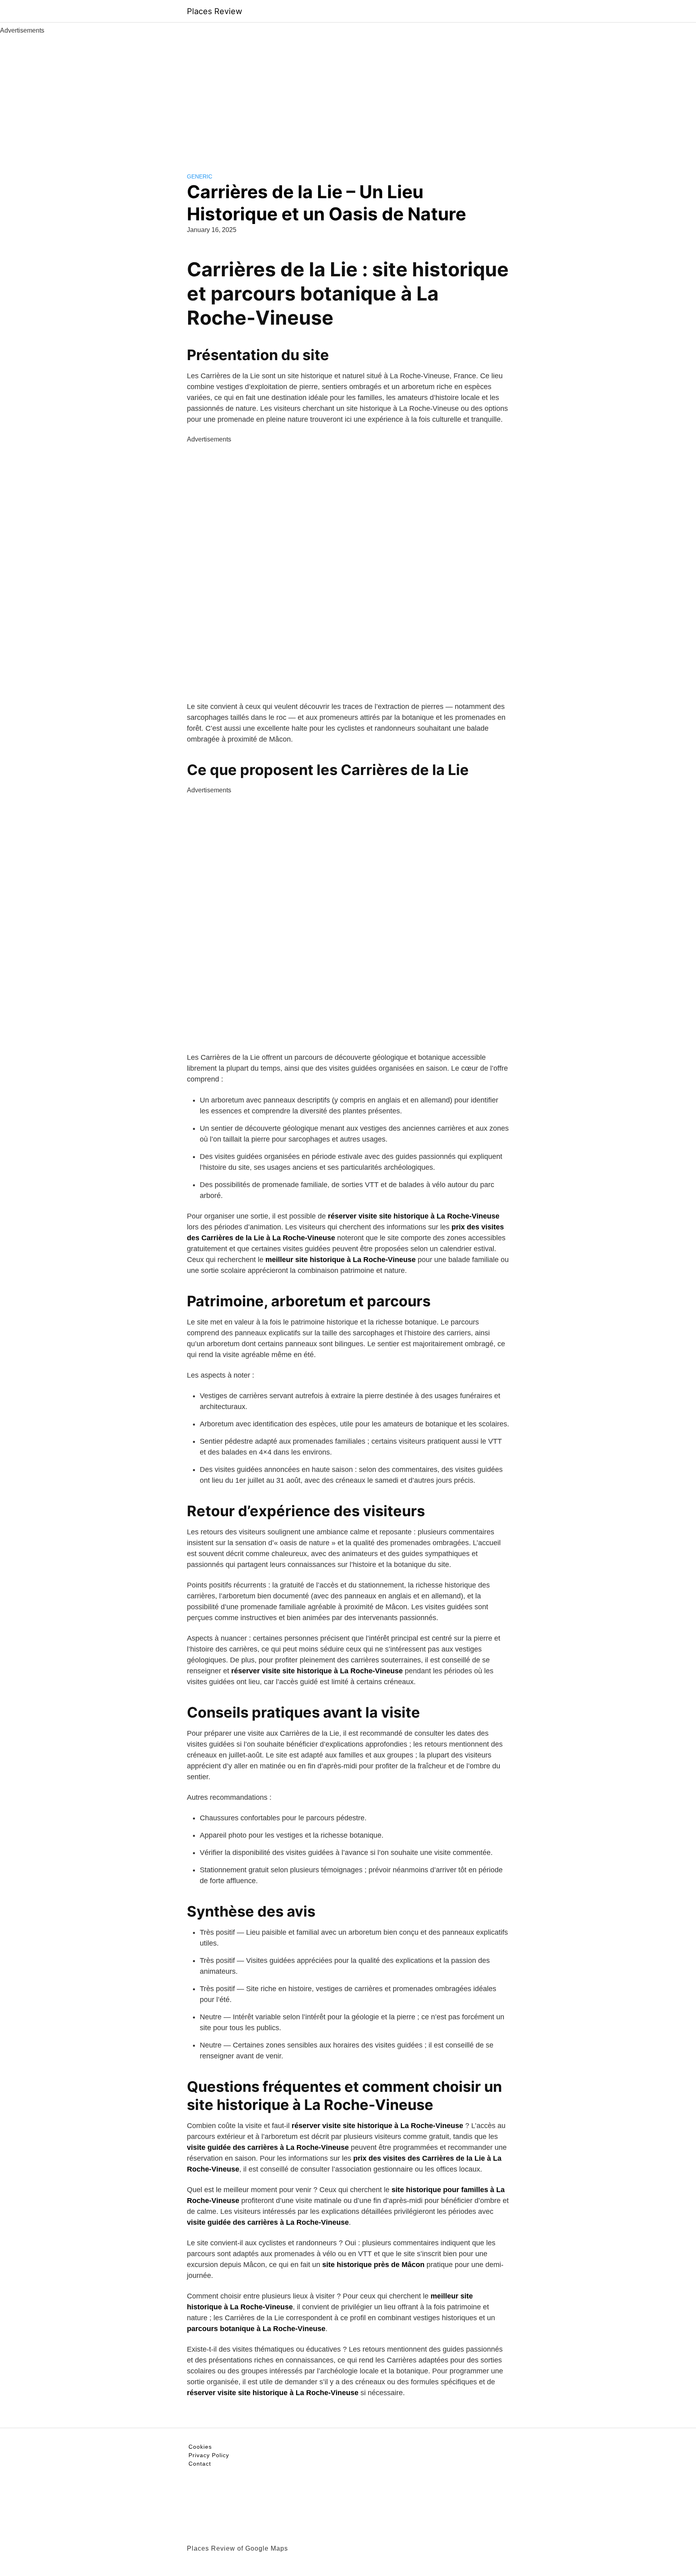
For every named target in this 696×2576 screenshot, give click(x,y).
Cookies (200, 2447)
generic (200, 176)
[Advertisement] (348, 96)
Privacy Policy (209, 2455)
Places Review (214, 11)
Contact (200, 2464)
